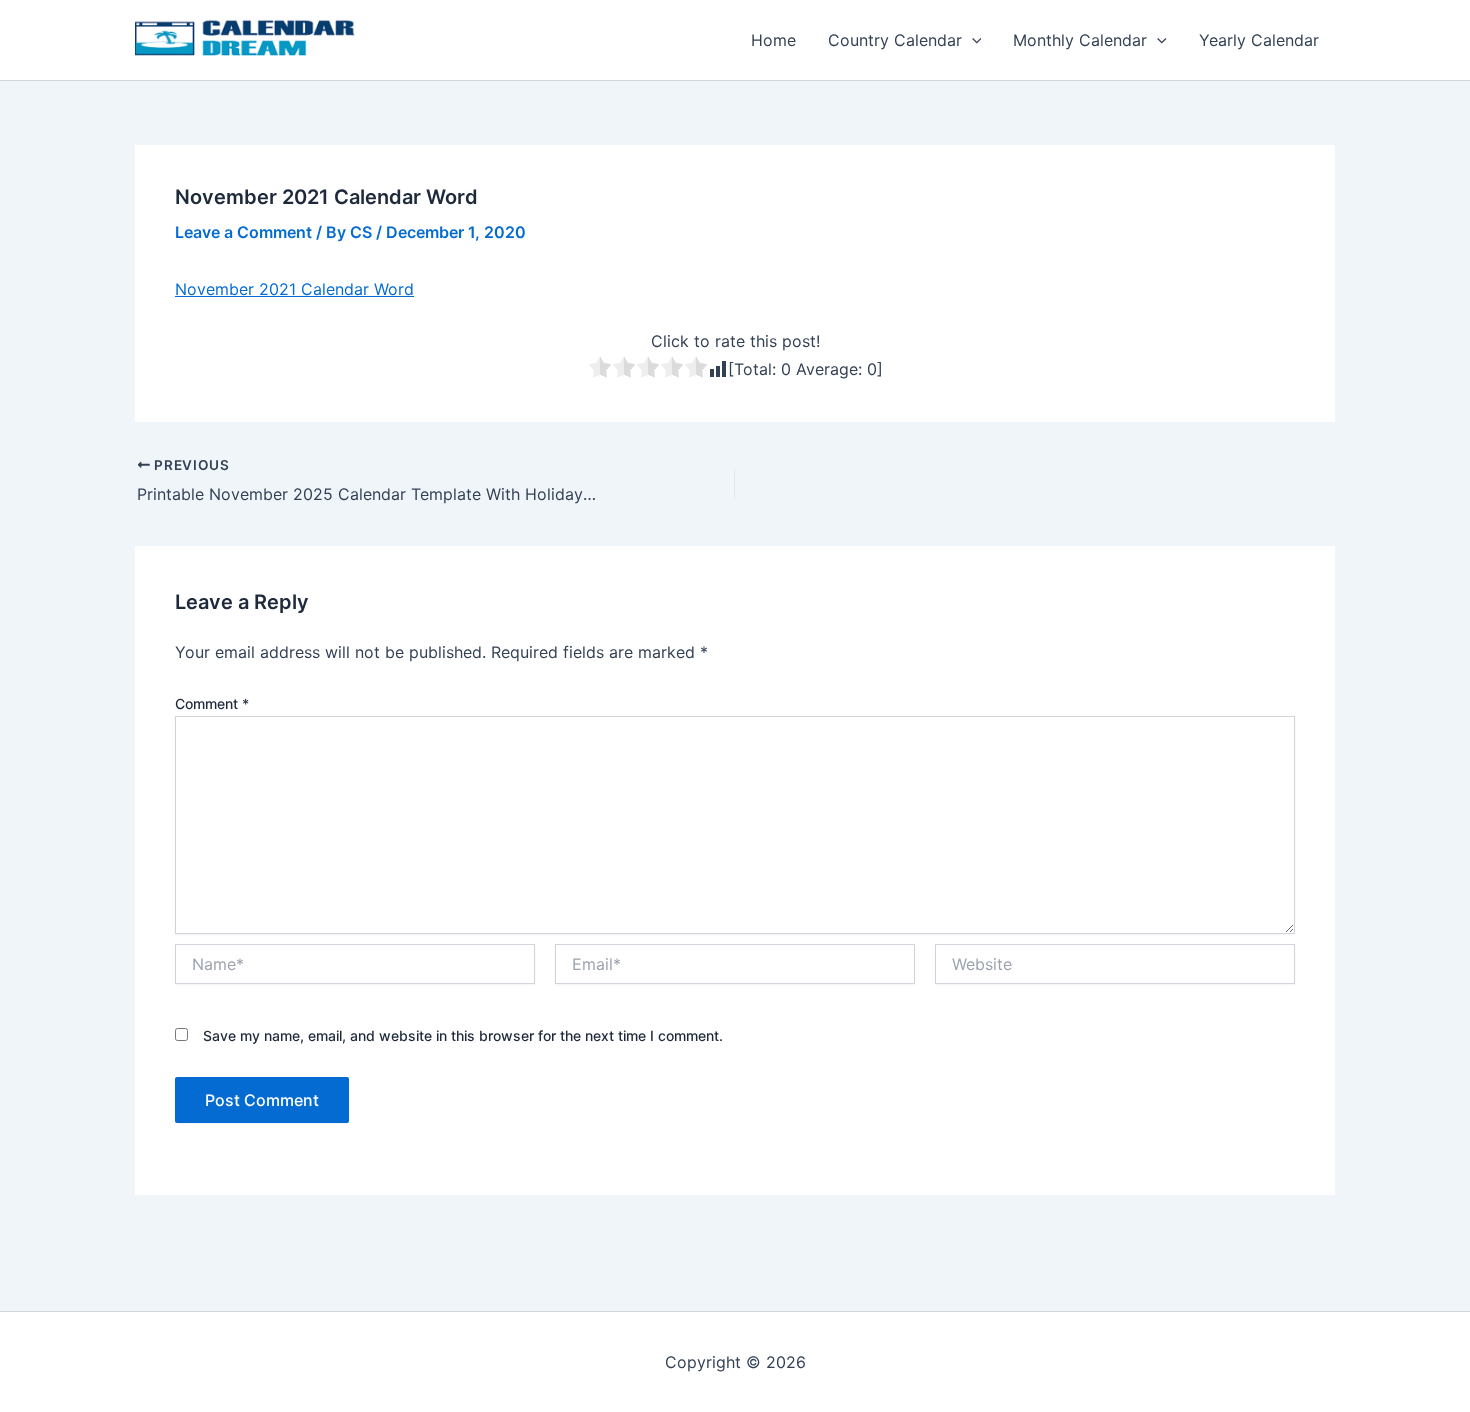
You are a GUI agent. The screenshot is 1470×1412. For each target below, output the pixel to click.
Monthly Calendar (1080, 40)
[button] (972, 40)
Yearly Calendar (1259, 40)
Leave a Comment (243, 232)
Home (773, 40)
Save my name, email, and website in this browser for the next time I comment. (463, 1035)
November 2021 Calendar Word (294, 289)
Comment (212, 703)
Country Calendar (895, 40)
